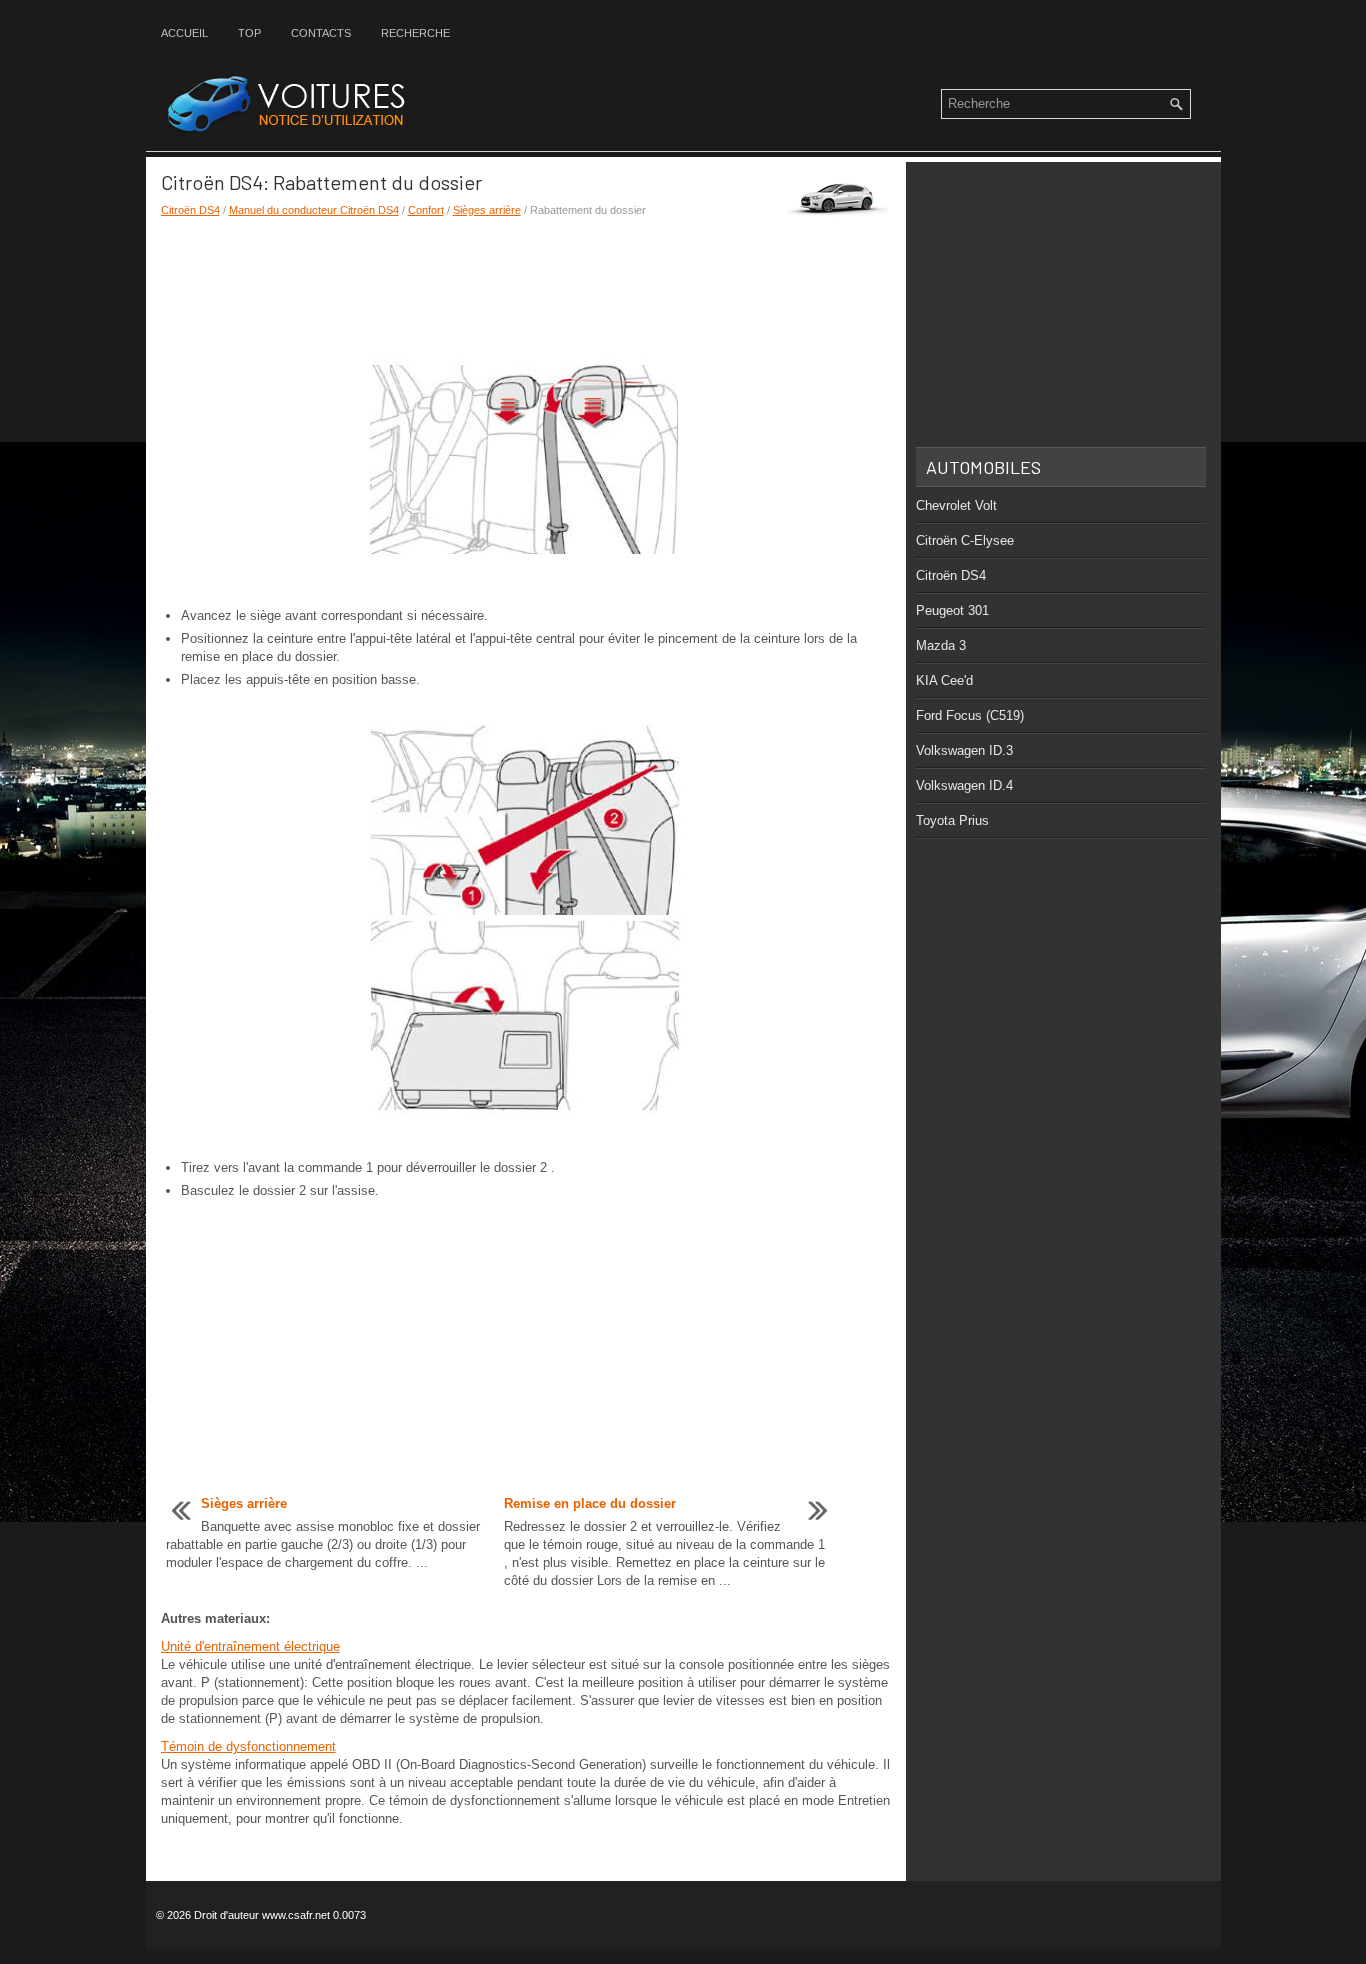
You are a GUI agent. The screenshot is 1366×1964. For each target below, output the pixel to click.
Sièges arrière (487, 210)
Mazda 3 (941, 645)
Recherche (415, 33)
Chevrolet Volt (956, 505)
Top (249, 33)
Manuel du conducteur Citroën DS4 (314, 210)
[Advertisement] (526, 288)
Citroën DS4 (190, 210)
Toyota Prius (952, 820)
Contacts (321, 33)
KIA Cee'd (944, 680)
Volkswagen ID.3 (964, 750)
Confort (426, 210)
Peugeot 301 (952, 610)
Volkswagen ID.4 (964, 785)
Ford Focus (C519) (970, 715)
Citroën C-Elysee (965, 540)
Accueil (184, 33)
